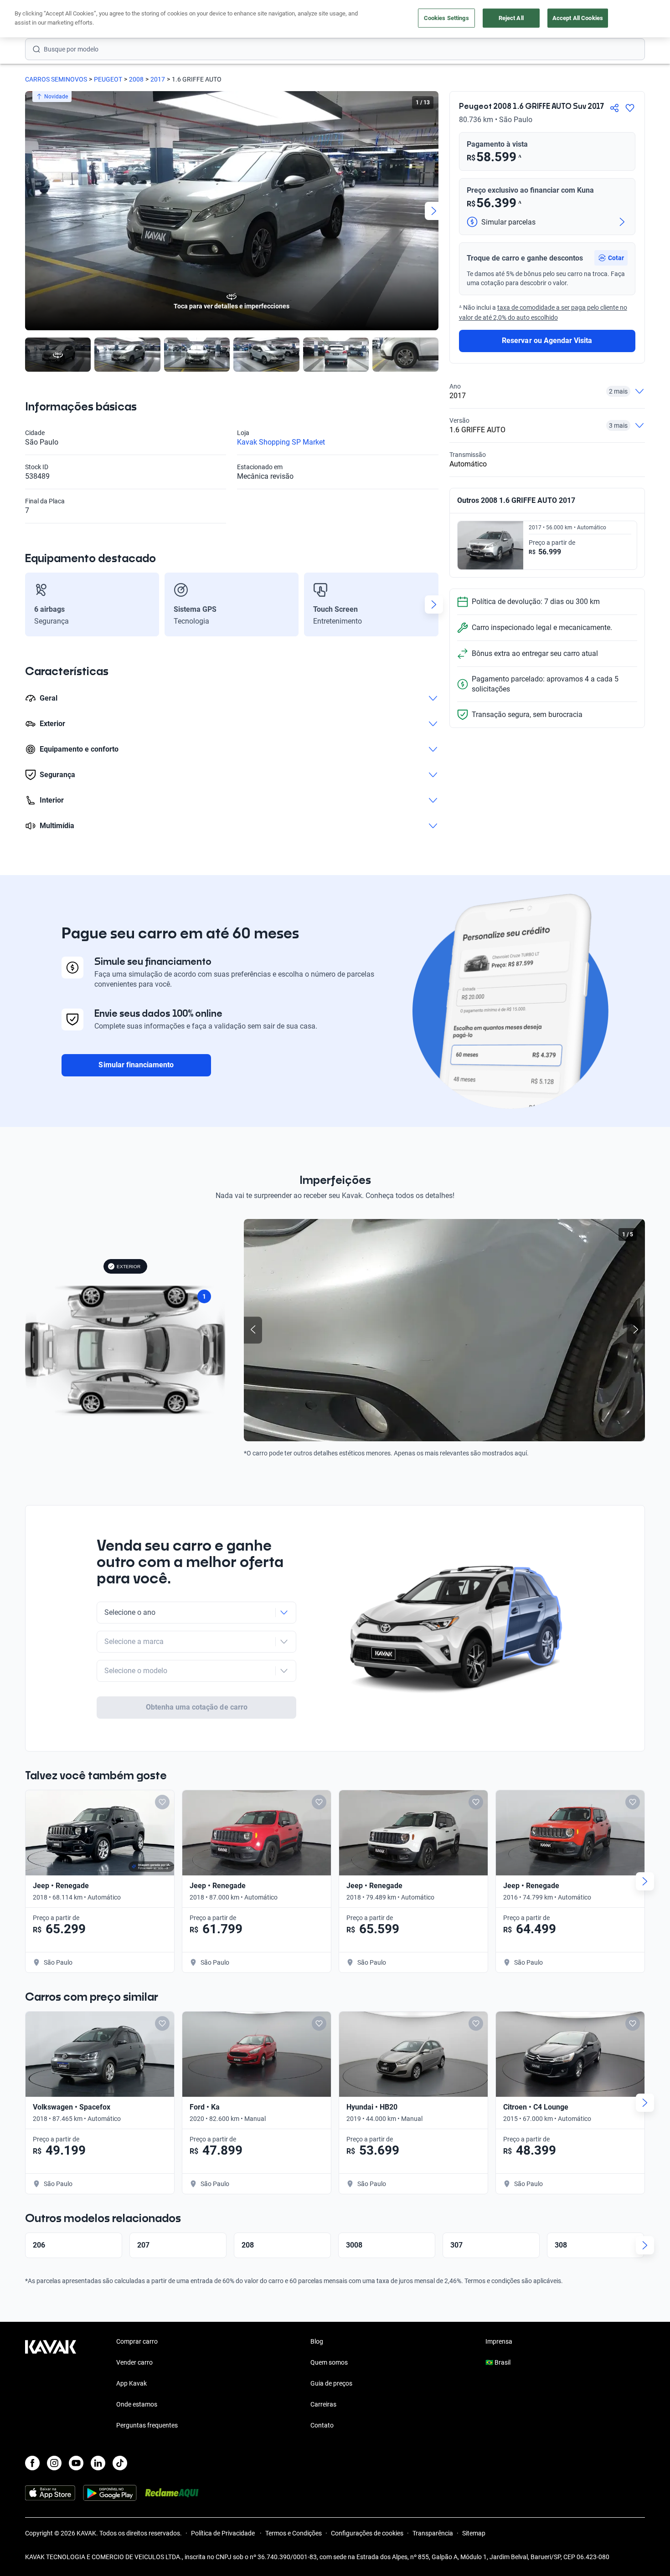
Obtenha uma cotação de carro (197, 1707)
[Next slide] (434, 211)
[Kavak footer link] (51, 2384)
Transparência (433, 2533)
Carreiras (323, 2404)
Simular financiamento (136, 1065)
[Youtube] (76, 2463)
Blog (317, 2341)
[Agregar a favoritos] (630, 108)
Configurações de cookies (367, 2533)
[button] (611, 258)
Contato (322, 2425)
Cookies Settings (446, 18)
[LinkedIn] (98, 2463)
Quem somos (329, 2362)
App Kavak (131, 2383)
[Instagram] (54, 2463)
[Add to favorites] (162, 1802)
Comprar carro (137, 2341)
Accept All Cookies (578, 18)
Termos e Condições (294, 2533)
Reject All (511, 18)
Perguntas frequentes (147, 2425)
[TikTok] (120, 2463)
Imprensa (499, 2341)
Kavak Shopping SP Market (281, 442)
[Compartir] (614, 108)
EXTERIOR (129, 1267)
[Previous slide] (30, 211)
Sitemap (474, 2533)
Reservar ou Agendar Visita (547, 341)
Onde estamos (137, 2404)
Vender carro (134, 2362)
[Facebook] (32, 2463)
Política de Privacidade (224, 2533)
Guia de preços (331, 2383)
